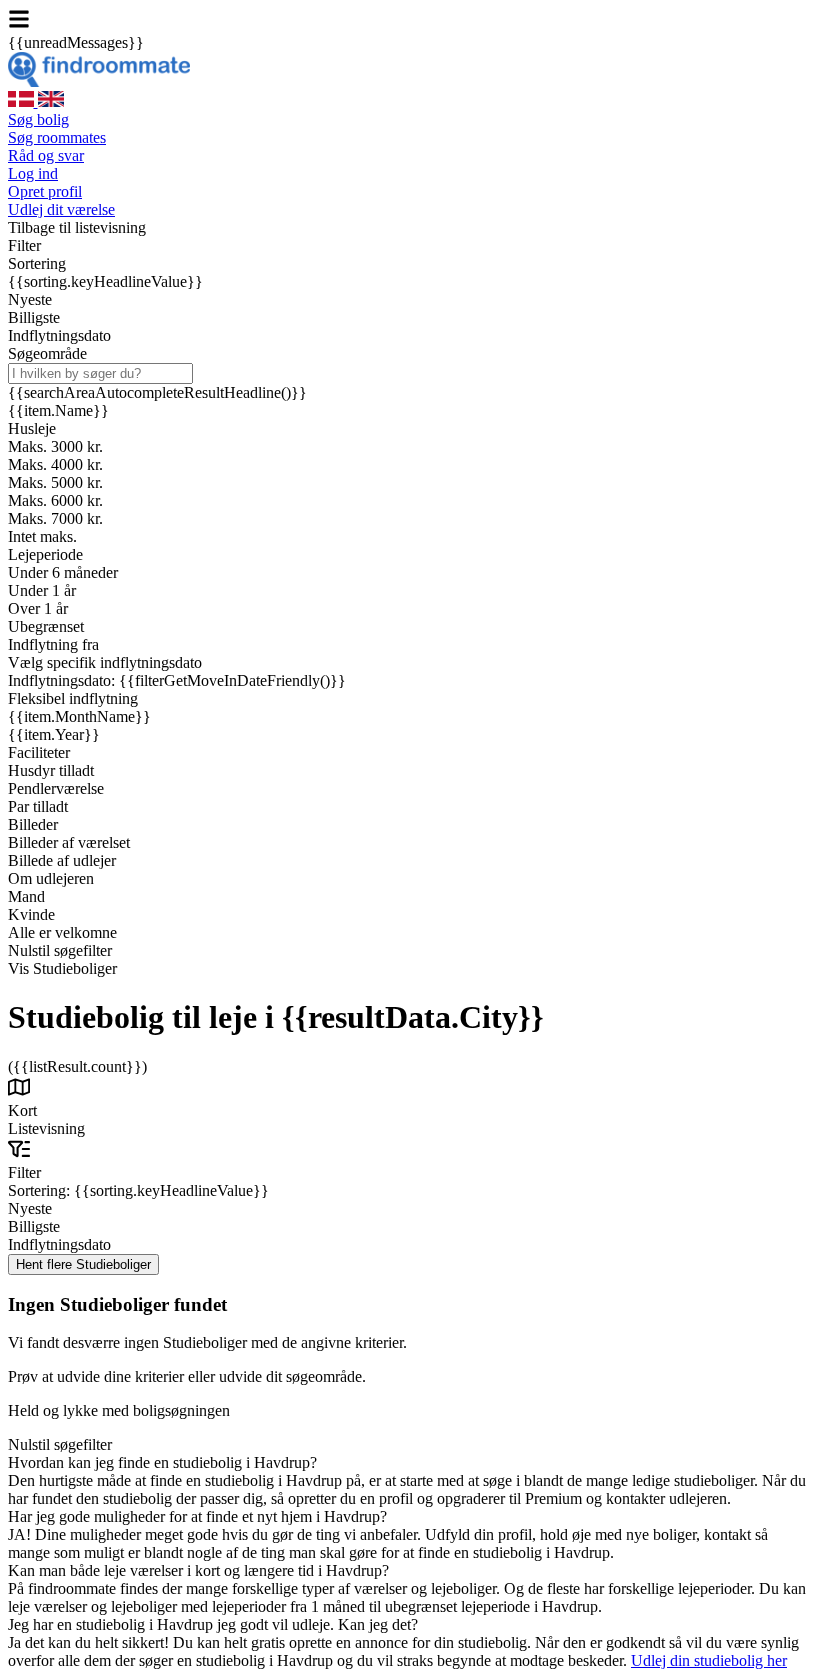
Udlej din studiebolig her (709, 1660)
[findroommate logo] (99, 81)
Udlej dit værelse (61, 209)
